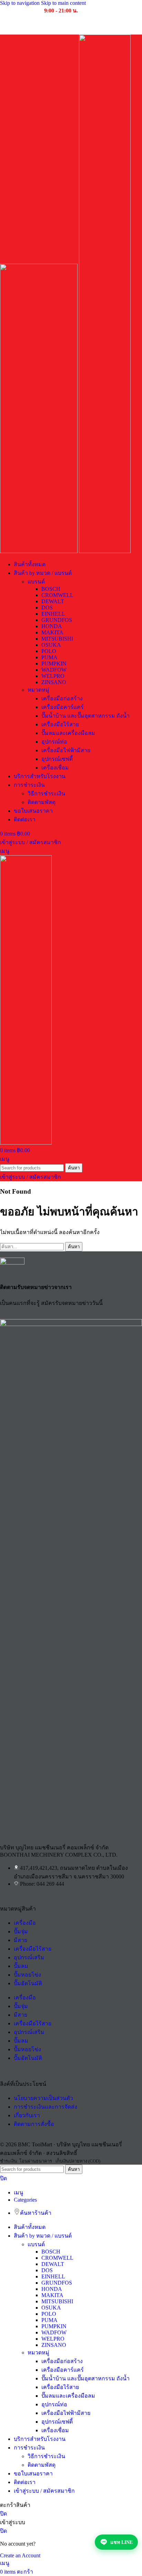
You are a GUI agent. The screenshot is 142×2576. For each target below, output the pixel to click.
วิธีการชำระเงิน (46, 794)
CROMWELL (57, 595)
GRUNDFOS (57, 620)
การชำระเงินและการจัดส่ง (45, 2107)
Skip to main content (63, 3)
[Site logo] (39, 551)
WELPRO (53, 676)
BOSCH (51, 589)
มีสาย (21, 1940)
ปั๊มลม (21, 1966)
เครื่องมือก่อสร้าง (62, 698)
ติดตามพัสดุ (42, 802)
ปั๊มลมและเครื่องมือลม (68, 733)
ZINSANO (54, 682)
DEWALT (53, 601)
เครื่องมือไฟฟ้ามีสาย (66, 750)
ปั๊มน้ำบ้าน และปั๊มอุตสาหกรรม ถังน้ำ (85, 716)
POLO (49, 651)
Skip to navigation (21, 3)
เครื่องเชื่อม (55, 768)
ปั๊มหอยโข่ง (27, 1975)
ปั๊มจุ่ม (21, 1931)
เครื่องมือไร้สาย (60, 724)
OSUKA (51, 645)
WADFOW (54, 670)
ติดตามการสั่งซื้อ (34, 2124)
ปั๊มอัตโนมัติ (28, 1983)
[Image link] (71, 1324)
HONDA (52, 626)
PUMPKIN (54, 664)
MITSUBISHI (57, 639)
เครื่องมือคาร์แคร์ (63, 707)
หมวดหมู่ (38, 690)
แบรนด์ (36, 582)
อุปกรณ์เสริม (29, 1957)
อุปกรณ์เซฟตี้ (57, 759)
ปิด (3, 2178)
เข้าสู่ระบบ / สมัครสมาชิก (44, 2491)
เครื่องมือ (25, 1923)
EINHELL (53, 614)
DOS (47, 608)
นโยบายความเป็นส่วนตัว (43, 2098)
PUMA (49, 657)
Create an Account (20, 2555)
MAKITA (52, 632)
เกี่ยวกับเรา (27, 2115)
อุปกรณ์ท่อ (54, 742)
